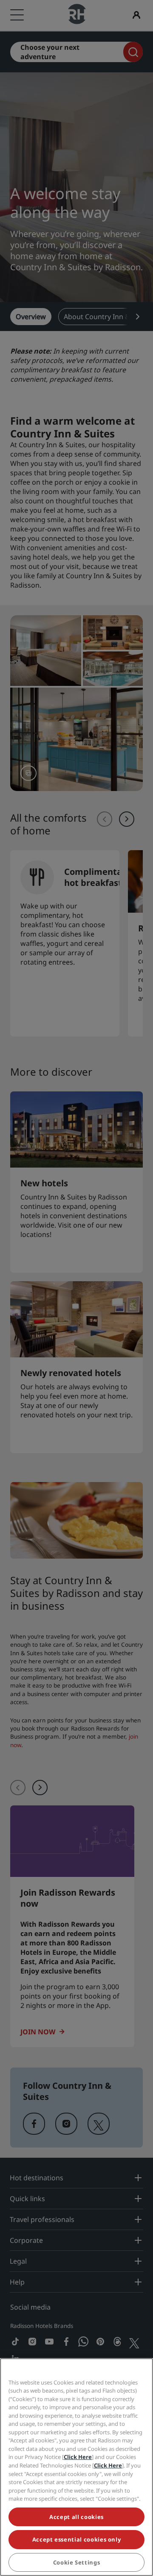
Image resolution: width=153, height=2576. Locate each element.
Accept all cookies (76, 2517)
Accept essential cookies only (77, 2539)
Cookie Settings (77, 2562)
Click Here (78, 2457)
